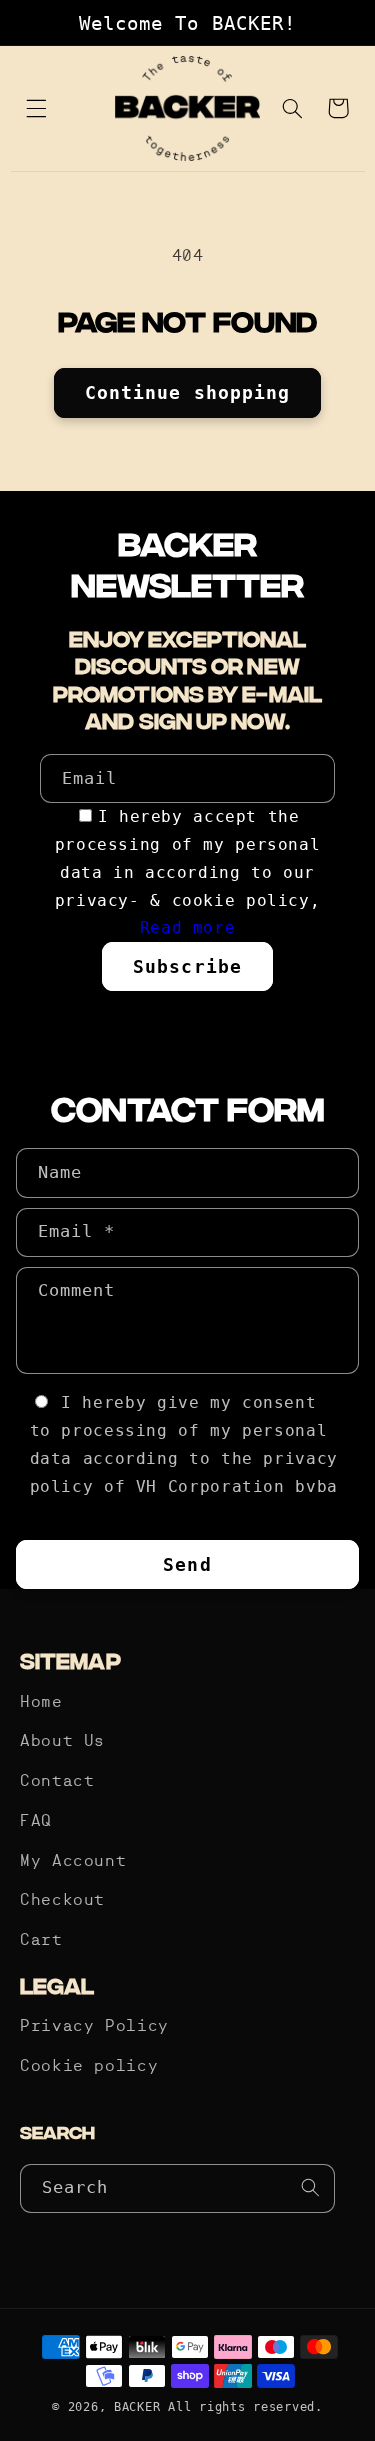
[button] (37, 108)
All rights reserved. (245, 2407)
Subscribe (187, 966)
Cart (41, 1941)
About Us (62, 1742)
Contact (57, 1782)
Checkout (62, 1901)
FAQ (36, 1822)
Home (41, 1703)
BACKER (137, 2407)
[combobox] (177, 2188)
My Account (73, 1862)
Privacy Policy (94, 2027)
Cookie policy (89, 2067)
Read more (188, 927)
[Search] (311, 2188)
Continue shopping (187, 392)
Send (187, 1564)
